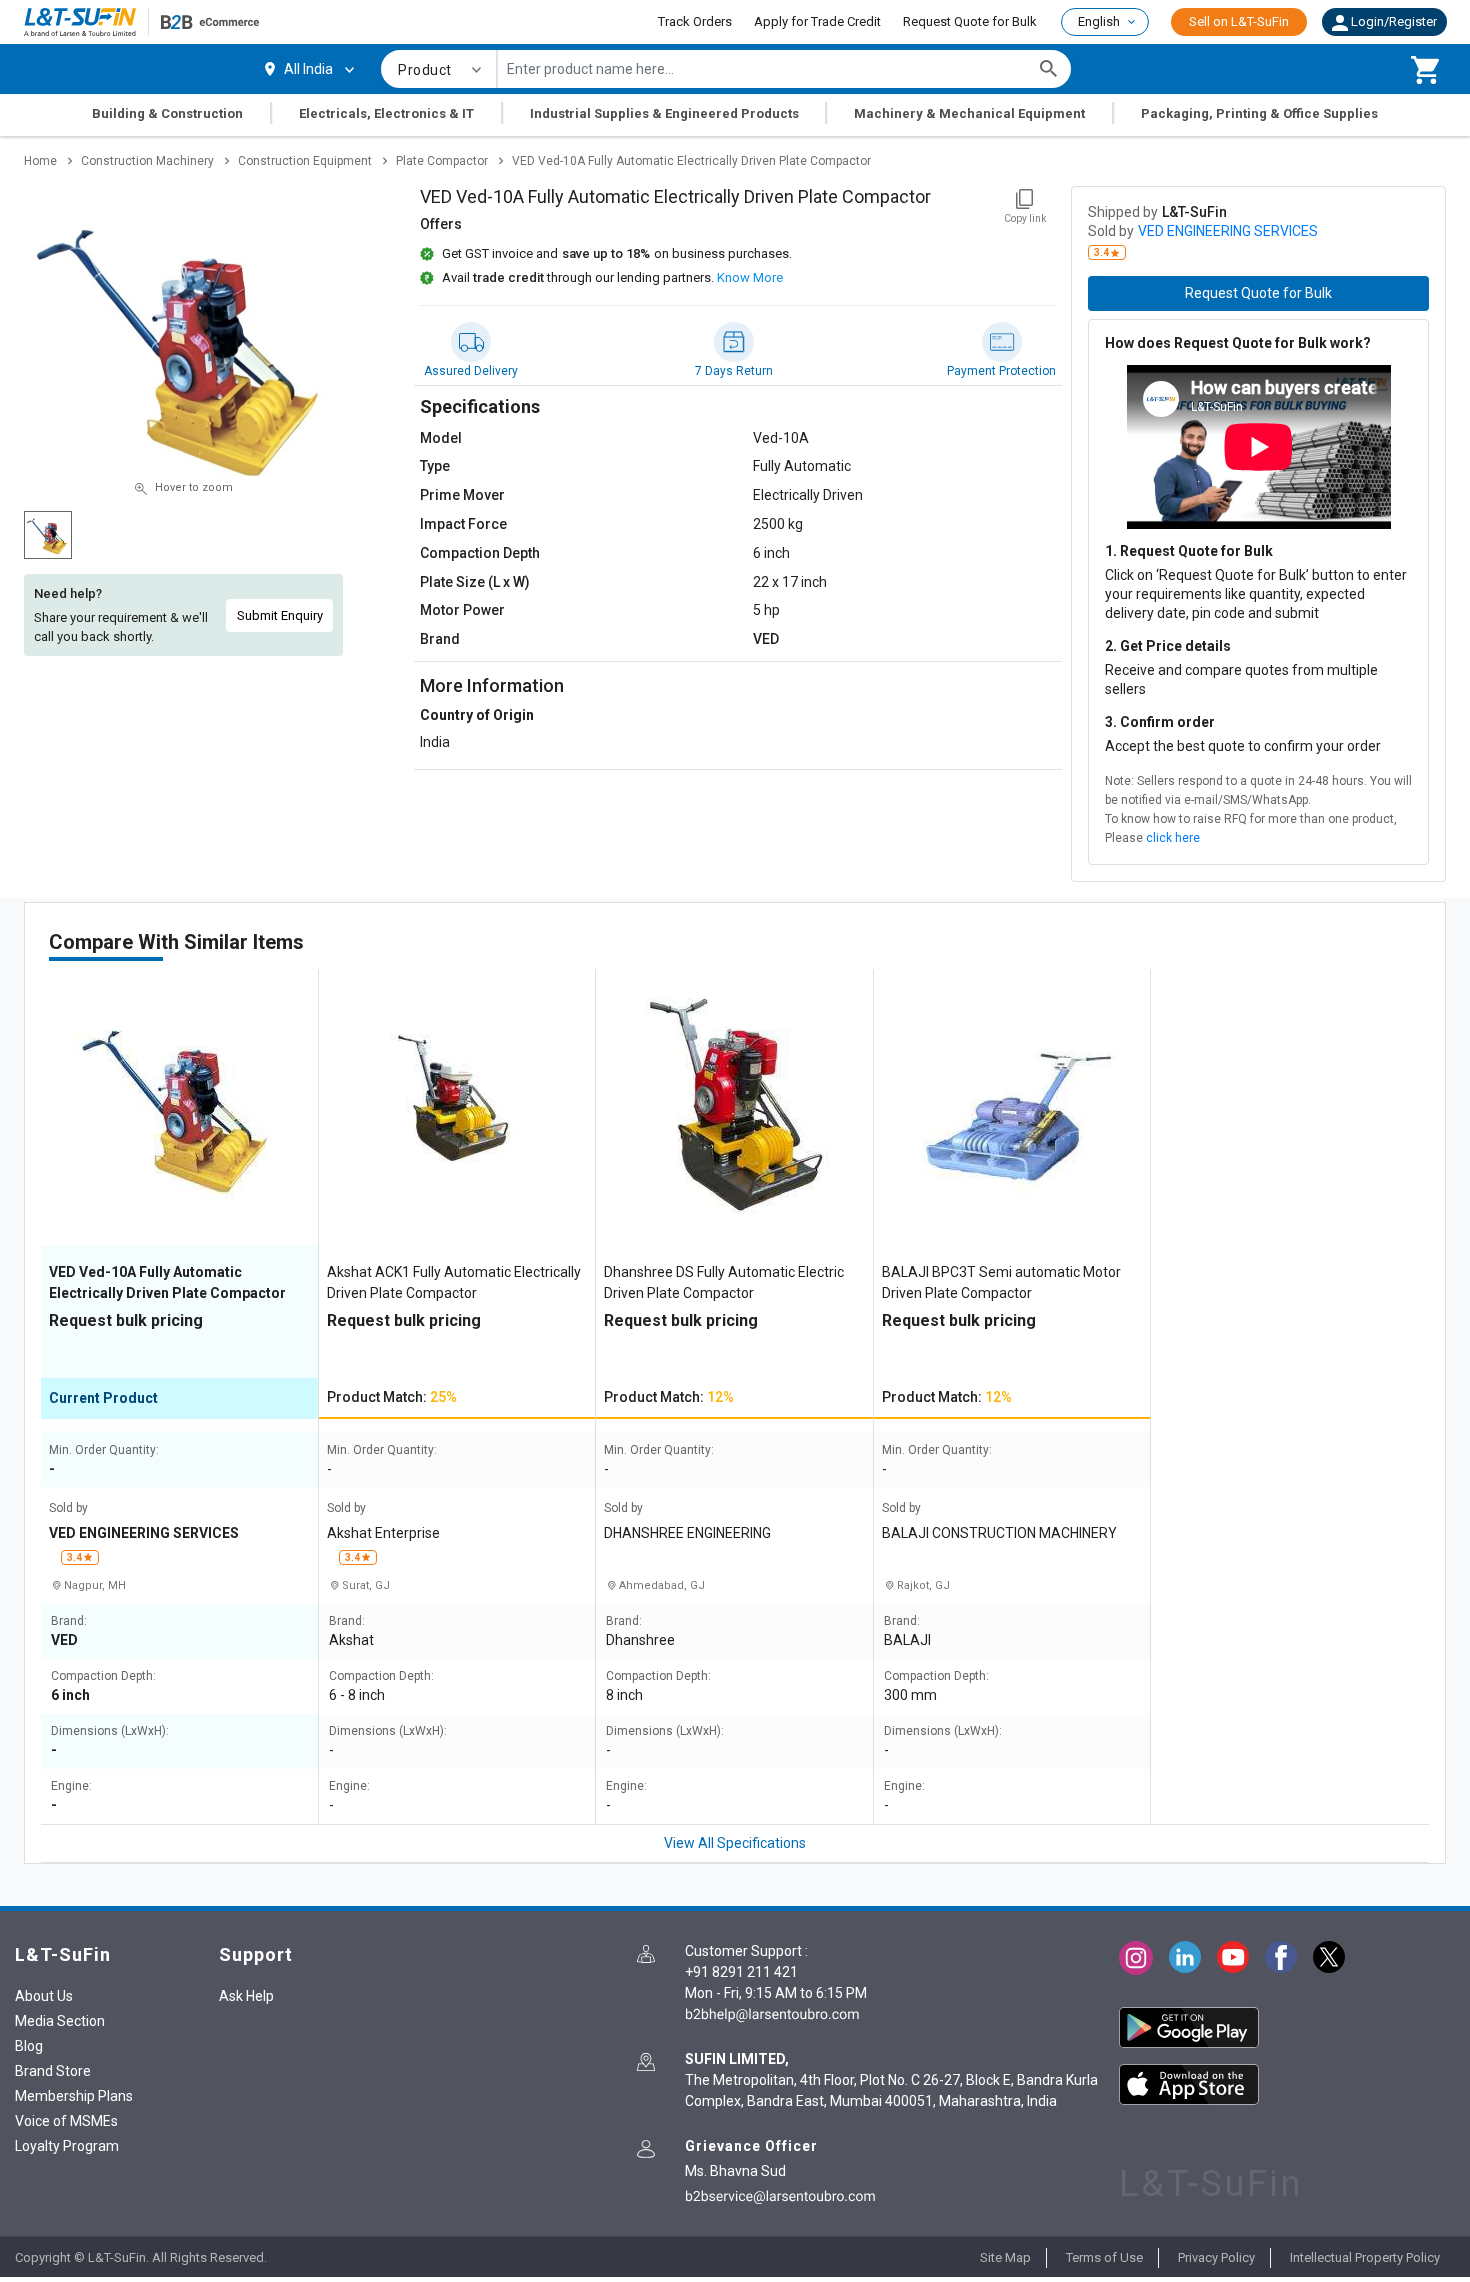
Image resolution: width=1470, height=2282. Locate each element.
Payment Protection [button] (1001, 371)
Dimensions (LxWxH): (110, 1731)
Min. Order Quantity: (104, 1450)
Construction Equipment (305, 161)
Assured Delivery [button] (471, 371)
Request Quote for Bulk (970, 21)
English (1099, 21)
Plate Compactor (442, 161)
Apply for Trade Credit (817, 21)
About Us (44, 1996)
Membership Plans (74, 2096)
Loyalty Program (67, 2146)
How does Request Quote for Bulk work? (1238, 343)
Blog (29, 2046)
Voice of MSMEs (66, 2121)
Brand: (69, 1621)
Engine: (71, 1786)
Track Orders (695, 21)
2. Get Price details (1168, 646)
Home (40, 161)
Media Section (60, 2021)
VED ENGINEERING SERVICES (1228, 231)
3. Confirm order (1160, 722)
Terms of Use (1104, 2257)
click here (1173, 838)
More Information (492, 685)
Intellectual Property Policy (1365, 2257)
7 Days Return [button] (734, 371)
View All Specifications (735, 1843)
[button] (1384, 22)
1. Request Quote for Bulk (1189, 551)
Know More (750, 277)
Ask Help (246, 1996)
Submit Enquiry (280, 615)
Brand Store (53, 2071)
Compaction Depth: (103, 1676)
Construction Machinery (147, 161)
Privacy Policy (1216, 2257)
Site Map (1005, 2257)
